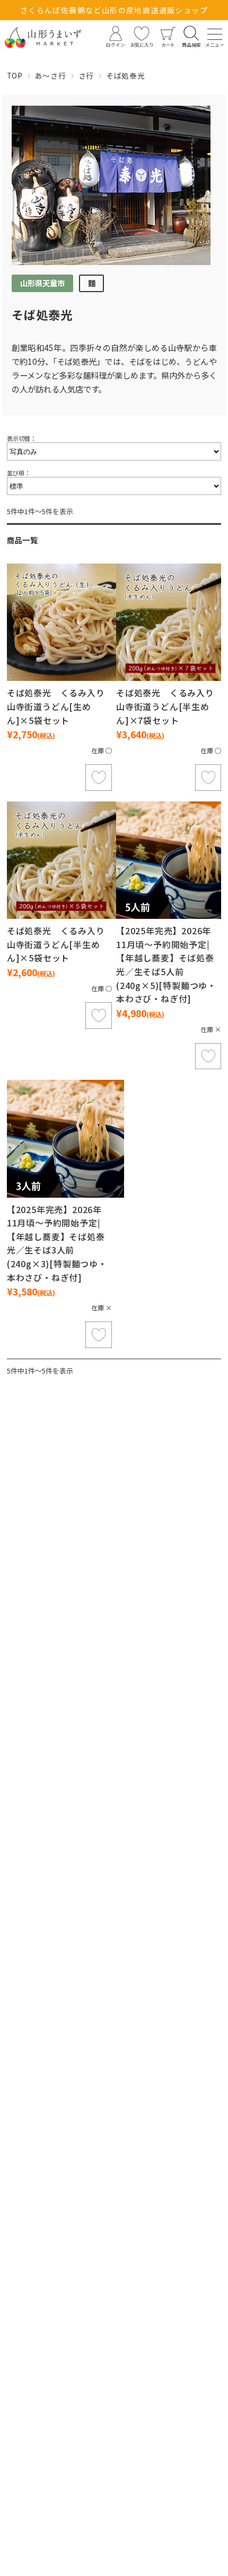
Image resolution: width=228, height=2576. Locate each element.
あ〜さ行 (51, 75)
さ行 (86, 75)
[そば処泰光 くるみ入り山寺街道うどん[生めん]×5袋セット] (65, 622)
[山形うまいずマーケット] (43, 37)
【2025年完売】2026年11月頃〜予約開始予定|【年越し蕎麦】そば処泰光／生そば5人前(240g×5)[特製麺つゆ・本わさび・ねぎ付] (166, 965)
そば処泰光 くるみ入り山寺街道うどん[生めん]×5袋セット (56, 706)
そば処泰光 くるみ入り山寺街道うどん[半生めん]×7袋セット (165, 706)
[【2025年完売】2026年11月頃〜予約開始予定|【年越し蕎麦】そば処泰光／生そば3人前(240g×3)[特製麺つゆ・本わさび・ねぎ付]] (65, 1138)
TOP (15, 75)
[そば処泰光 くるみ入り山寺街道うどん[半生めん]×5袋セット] (65, 860)
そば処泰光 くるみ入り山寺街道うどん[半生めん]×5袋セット (56, 944)
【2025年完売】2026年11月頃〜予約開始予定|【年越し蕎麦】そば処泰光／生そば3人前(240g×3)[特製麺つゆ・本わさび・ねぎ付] (57, 1243)
